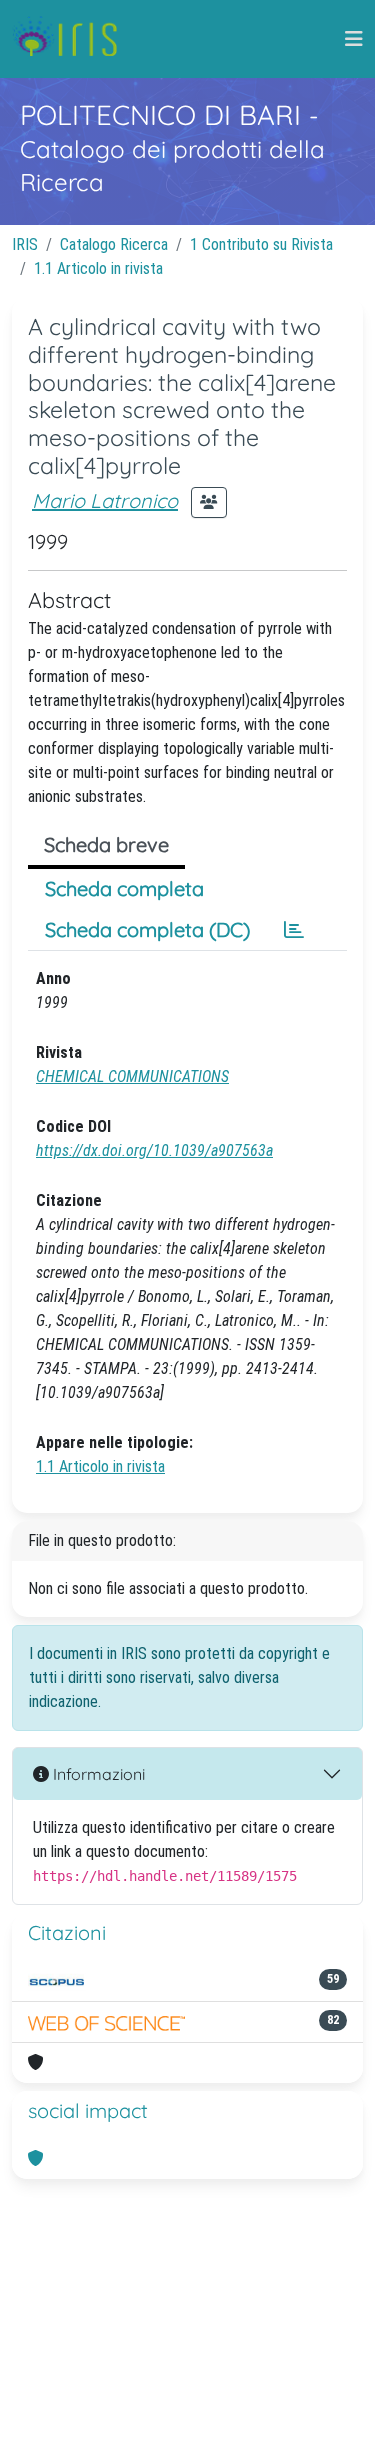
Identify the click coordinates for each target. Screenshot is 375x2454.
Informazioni (97, 1774)
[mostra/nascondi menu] (354, 39)
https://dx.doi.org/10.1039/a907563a (154, 1150)
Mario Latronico (105, 500)
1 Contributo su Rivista (261, 244)
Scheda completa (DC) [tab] (147, 929)
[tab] (294, 930)
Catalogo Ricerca (114, 244)
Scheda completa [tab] (124, 888)
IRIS (25, 244)
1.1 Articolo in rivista (98, 268)
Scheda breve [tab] (106, 844)
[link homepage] (72, 39)
